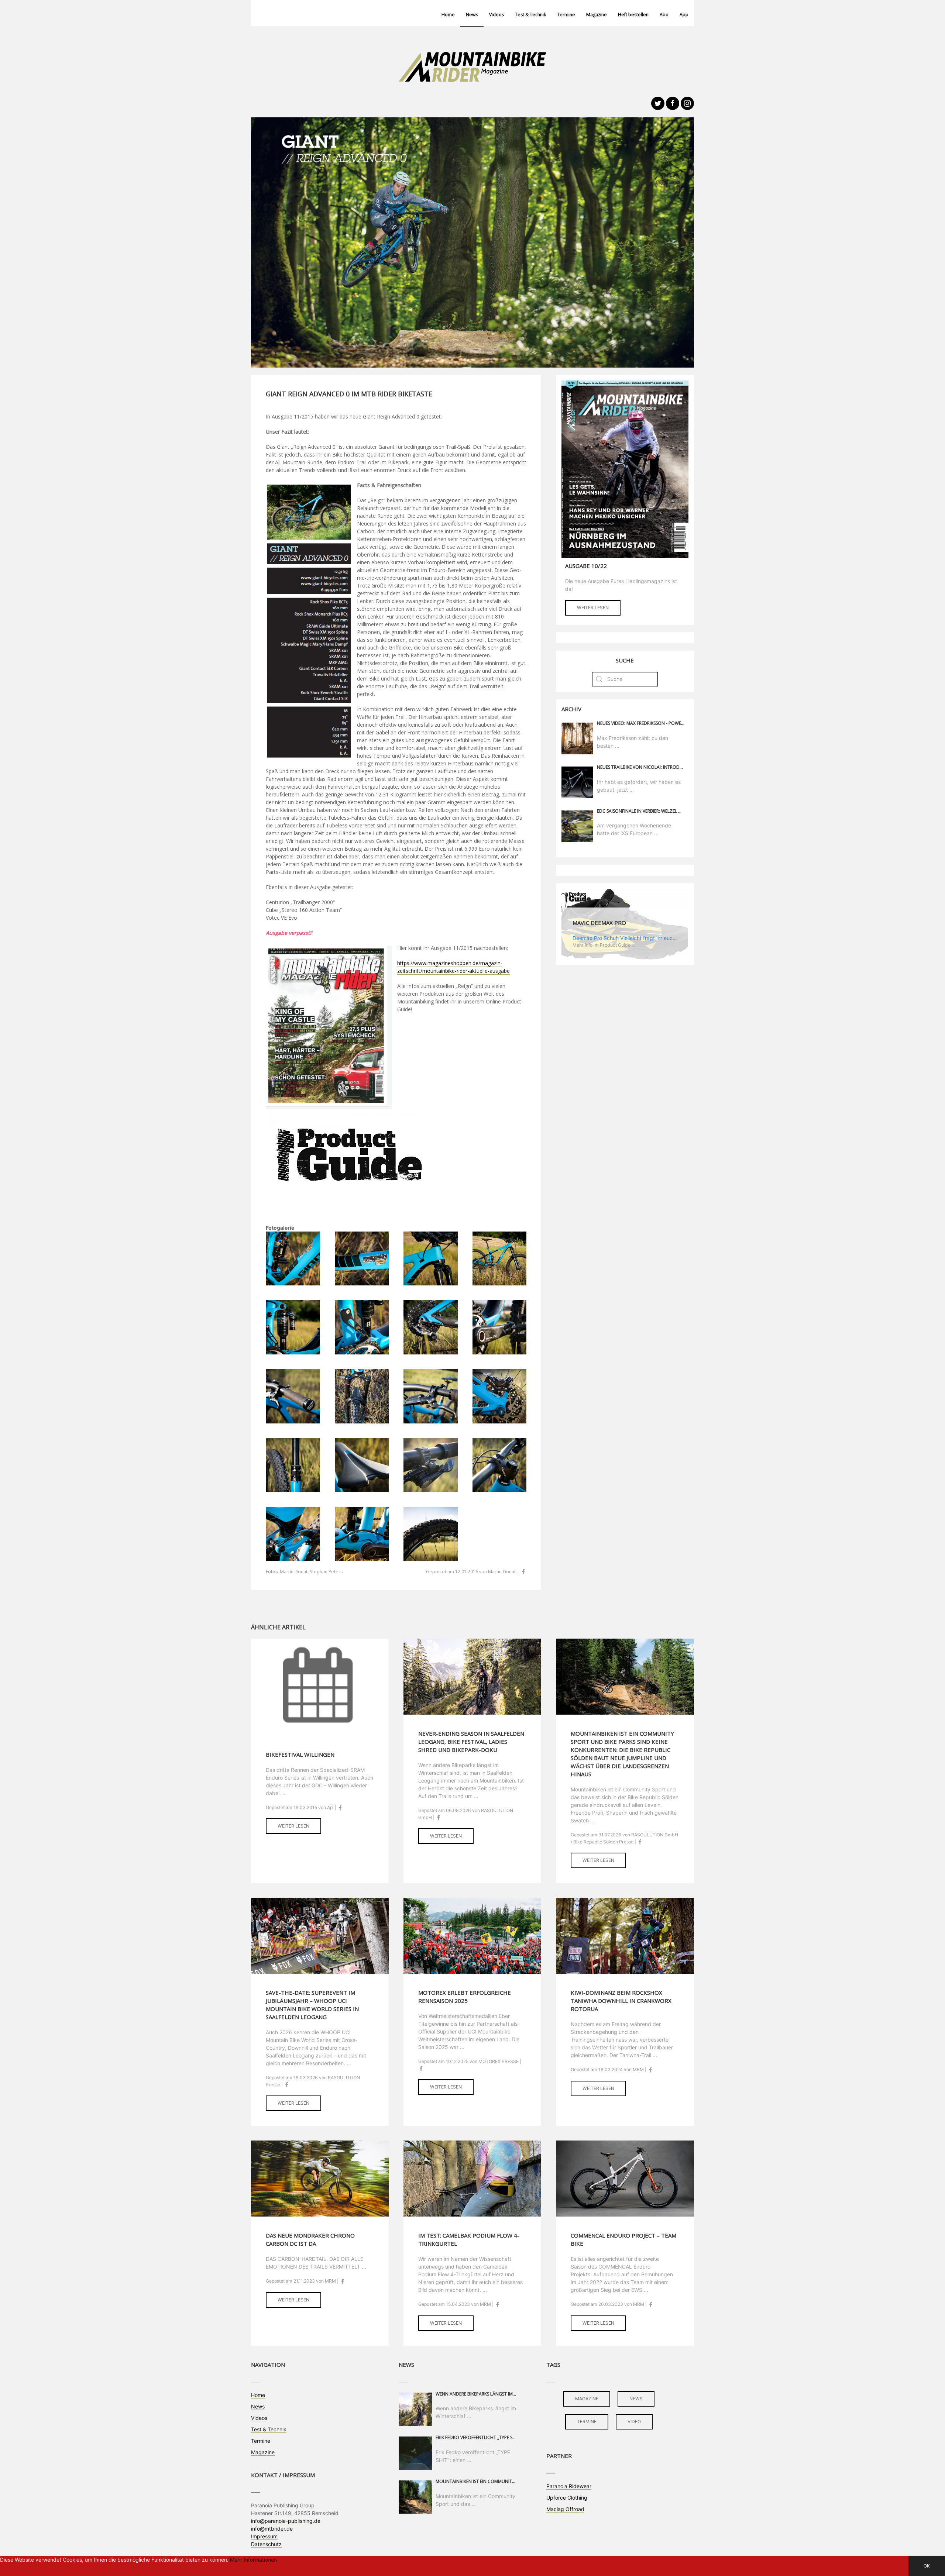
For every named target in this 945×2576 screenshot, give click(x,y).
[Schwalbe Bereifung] (431, 1533)
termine (587, 2422)
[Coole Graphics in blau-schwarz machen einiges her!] (293, 1258)
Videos (496, 15)
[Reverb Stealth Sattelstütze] (293, 1465)
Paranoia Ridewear (569, 2486)
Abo (664, 15)
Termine (566, 15)
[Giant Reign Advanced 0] (500, 1258)
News (472, 15)
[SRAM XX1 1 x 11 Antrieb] (431, 1327)
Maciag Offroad (565, 2509)
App (684, 15)
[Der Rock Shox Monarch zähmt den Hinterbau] (293, 1327)
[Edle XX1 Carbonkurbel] (500, 1327)
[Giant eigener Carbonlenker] (500, 1465)
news (636, 2399)
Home (448, 15)
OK (927, 2566)
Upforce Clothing (567, 2498)
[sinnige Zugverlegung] (362, 1533)
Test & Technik (530, 15)
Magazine (597, 15)
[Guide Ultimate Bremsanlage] (431, 1396)
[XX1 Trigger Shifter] (431, 1465)
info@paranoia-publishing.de (286, 2521)
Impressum (264, 2536)
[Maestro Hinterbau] (293, 1533)
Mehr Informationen (253, 2560)
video (634, 2422)
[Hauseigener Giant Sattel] (362, 1465)
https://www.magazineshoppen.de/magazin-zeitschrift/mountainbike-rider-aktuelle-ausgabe (453, 967)
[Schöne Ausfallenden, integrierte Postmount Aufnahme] (500, 1396)
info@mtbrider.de (272, 2529)
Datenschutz (266, 2544)
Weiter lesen (593, 608)
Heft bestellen (633, 15)
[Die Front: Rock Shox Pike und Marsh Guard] (362, 1396)
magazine (587, 2399)
